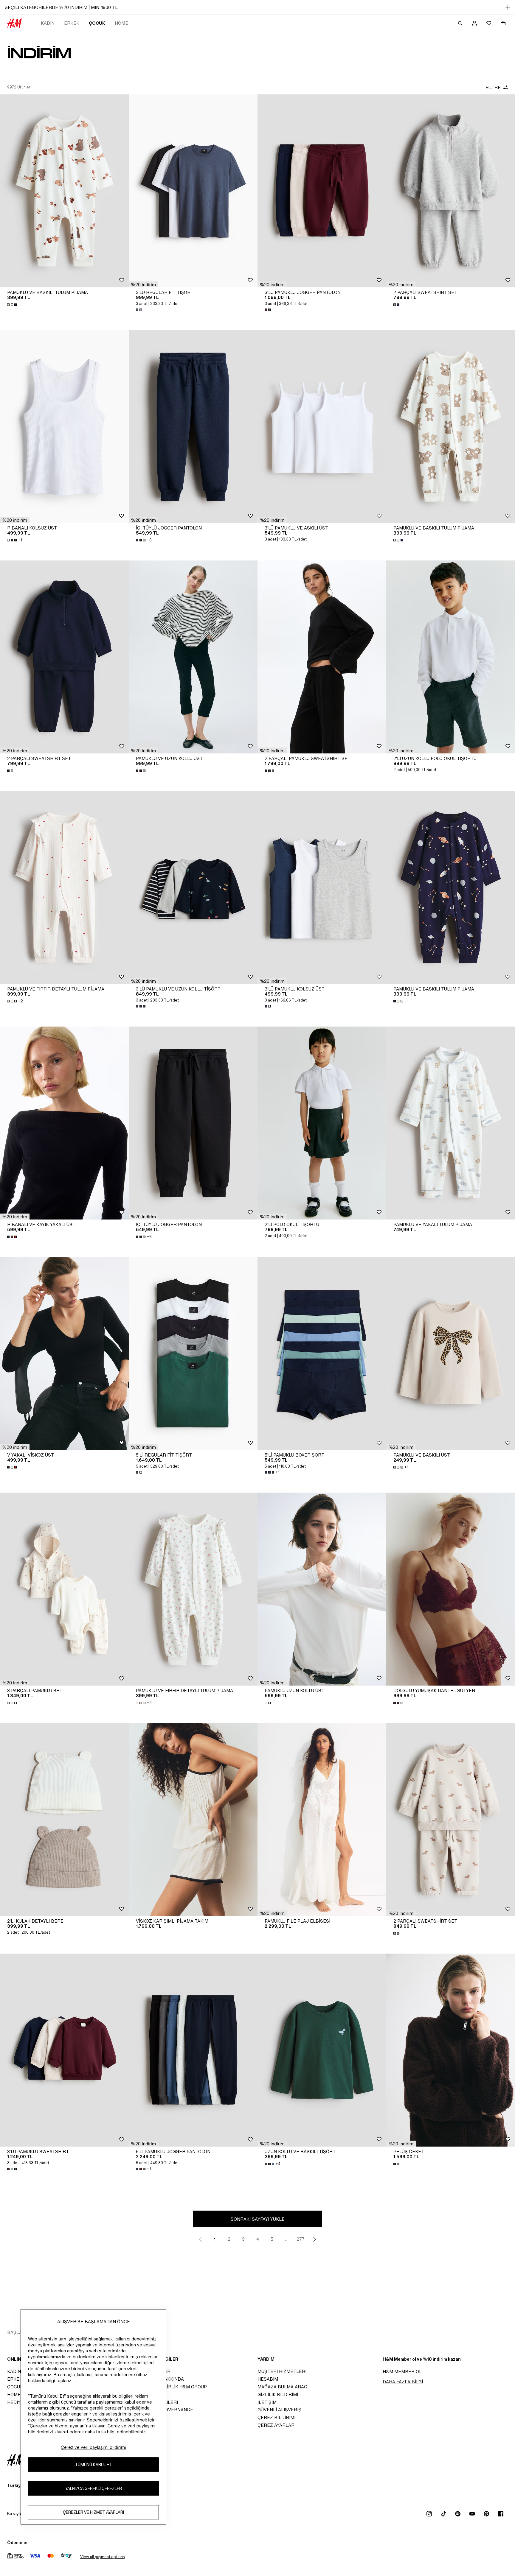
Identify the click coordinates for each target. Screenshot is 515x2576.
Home (121, 23)
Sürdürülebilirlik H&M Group (170, 2387)
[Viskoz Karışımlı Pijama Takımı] (193, 1820)
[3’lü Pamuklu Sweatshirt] (64, 2050)
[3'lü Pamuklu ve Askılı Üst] (322, 426)
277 (301, 2239)
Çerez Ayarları (277, 2425)
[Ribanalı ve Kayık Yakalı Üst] (64, 1123)
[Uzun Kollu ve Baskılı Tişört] (322, 2050)
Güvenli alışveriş (279, 2410)
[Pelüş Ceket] (451, 2050)
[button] (144, 284)
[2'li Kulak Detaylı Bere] (64, 1820)
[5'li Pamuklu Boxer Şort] (322, 1354)
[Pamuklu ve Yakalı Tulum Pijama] (451, 1123)
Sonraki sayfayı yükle (258, 2219)
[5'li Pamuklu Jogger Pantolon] (193, 2050)
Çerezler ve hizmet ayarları (93, 2512)
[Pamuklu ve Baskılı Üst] (451, 1354)
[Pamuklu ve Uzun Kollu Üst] (193, 657)
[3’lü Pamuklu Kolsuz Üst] (322, 887)
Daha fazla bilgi (403, 2382)
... (286, 2239)
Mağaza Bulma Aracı (283, 2387)
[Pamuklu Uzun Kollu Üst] (322, 1589)
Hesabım (268, 2379)
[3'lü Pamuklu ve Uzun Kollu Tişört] (193, 887)
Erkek (72, 23)
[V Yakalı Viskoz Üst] (64, 1354)
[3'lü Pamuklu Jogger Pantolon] (322, 191)
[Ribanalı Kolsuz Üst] (64, 426)
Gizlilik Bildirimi (278, 2394)
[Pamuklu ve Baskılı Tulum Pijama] (64, 191)
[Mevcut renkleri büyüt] (13, 305)
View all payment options (102, 2557)
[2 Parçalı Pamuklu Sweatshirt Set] (322, 657)
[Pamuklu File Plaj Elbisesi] (322, 1820)
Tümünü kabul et (93, 2465)
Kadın (48, 23)
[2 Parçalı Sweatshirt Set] (451, 191)
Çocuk (97, 23)
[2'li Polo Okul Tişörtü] (322, 1123)
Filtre (493, 87)
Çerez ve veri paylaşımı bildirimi (93, 2447)
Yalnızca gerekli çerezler (94, 2489)
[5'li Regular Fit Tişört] (193, 1354)
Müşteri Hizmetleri (282, 2371)
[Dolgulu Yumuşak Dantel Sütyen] (451, 1589)
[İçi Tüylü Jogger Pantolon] (193, 426)
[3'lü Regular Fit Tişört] (193, 191)
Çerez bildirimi (276, 2417)
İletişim (267, 2402)
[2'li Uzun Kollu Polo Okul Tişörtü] (451, 657)
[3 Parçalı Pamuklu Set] (64, 1589)
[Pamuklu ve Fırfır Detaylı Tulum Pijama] (64, 887)
